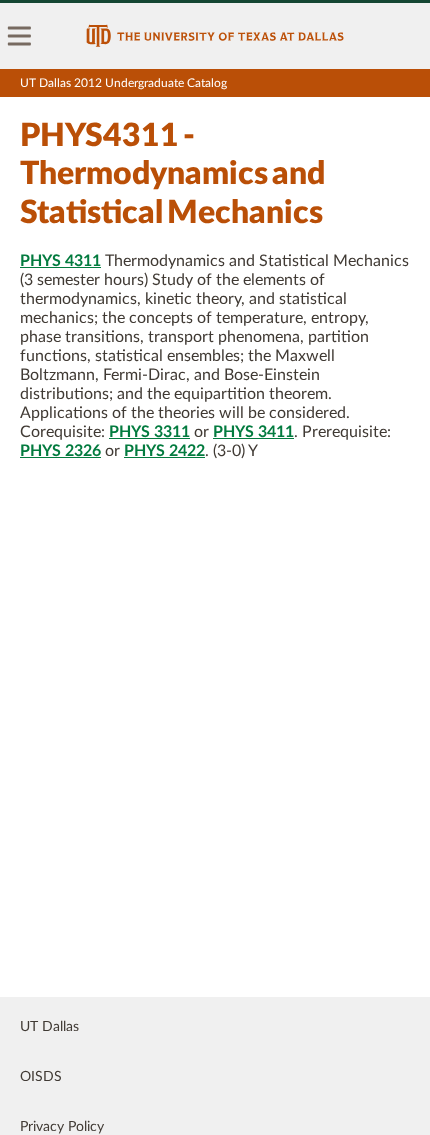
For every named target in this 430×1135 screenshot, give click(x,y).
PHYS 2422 (164, 451)
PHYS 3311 (149, 432)
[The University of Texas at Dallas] (215, 36)
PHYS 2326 (60, 451)
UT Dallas (49, 1027)
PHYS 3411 (253, 432)
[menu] (20, 36)
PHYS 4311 (60, 261)
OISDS (41, 1077)
